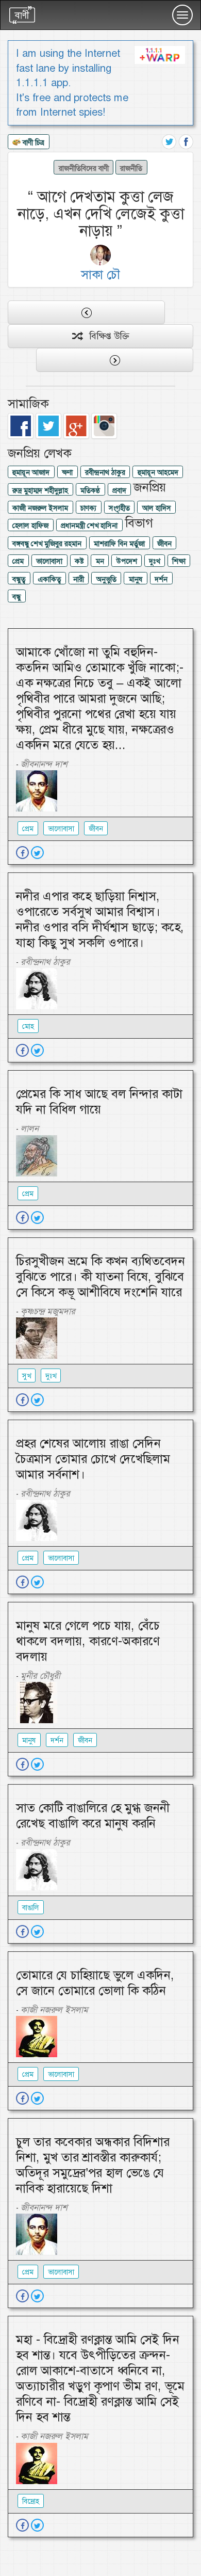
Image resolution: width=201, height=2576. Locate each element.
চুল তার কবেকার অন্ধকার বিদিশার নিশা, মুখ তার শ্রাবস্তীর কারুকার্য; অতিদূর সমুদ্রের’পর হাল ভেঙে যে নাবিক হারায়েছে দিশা (93, 2165)
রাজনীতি (131, 168)
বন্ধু (16, 597)
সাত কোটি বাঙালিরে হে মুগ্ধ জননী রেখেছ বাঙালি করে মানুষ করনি (93, 1816)
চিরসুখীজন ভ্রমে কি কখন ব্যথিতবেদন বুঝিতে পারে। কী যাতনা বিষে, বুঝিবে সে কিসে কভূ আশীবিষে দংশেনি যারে (100, 1277)
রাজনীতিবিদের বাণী (84, 168)
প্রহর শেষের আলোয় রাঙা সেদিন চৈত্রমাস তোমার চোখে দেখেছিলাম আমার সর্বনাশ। (93, 1459)
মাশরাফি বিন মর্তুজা (119, 544)
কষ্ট (79, 561)
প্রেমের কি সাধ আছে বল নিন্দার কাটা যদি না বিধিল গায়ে (99, 1102)
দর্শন (161, 579)
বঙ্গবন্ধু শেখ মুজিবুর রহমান (47, 544)
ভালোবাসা (49, 561)
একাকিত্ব (49, 579)
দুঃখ (154, 561)
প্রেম (18, 561)
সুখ (27, 1376)
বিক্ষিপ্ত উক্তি (105, 336)
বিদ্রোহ (31, 2501)
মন (100, 561)
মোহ (28, 1026)
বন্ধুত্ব (19, 579)
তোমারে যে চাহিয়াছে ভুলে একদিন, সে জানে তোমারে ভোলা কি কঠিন (95, 1983)
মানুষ (136, 579)
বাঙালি (31, 1907)
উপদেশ (127, 561)
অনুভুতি (106, 579)
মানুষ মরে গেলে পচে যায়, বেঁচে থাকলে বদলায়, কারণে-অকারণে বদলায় (88, 1641)
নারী (79, 579)
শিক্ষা (179, 561)
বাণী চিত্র (32, 142)
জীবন (164, 544)
